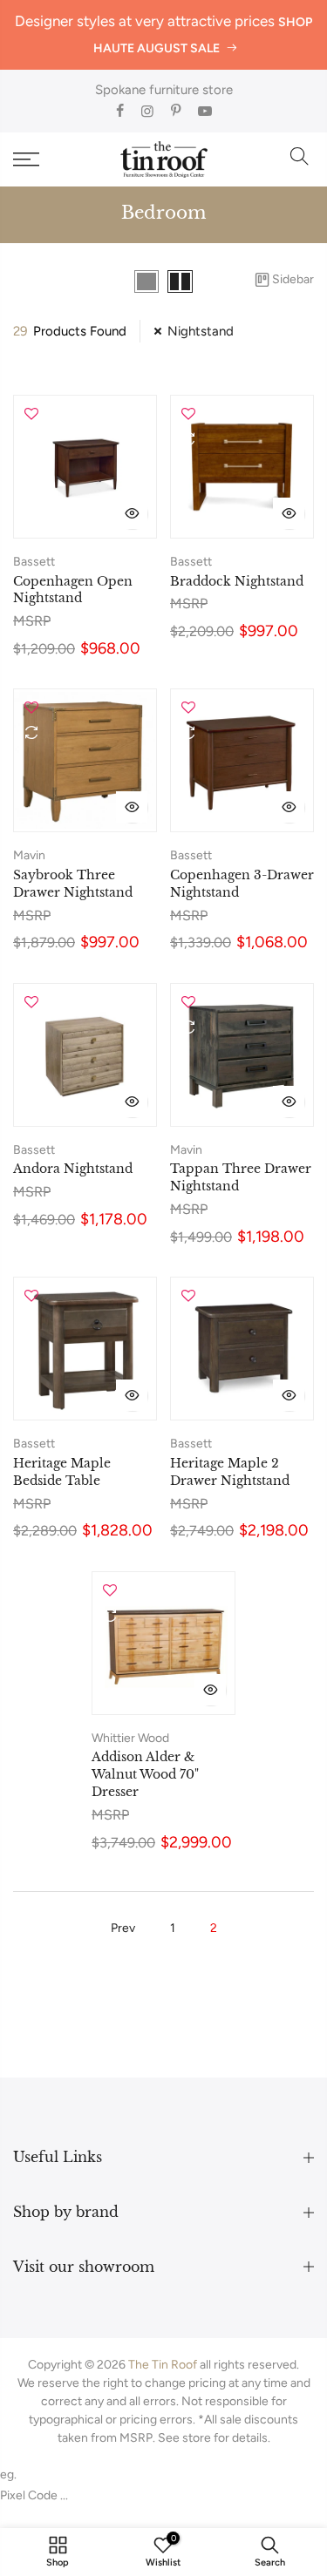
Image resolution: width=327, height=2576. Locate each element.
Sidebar (293, 279)
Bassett (34, 562)
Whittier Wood (130, 1738)
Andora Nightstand (73, 1169)
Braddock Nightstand (237, 581)
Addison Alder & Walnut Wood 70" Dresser (145, 1774)
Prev (123, 1928)
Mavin (29, 855)
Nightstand (201, 331)
